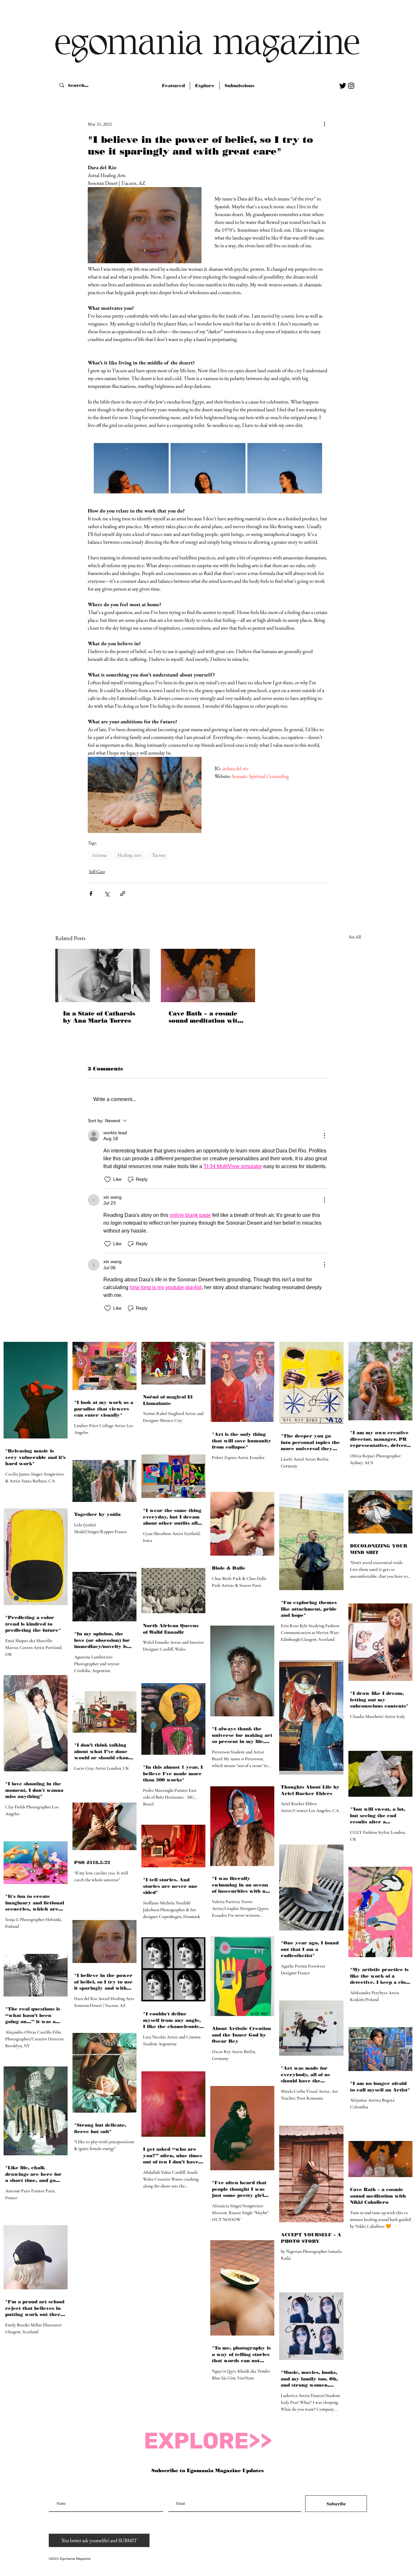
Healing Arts (129, 855)
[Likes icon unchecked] (108, 1179)
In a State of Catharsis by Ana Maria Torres (99, 1017)
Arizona (99, 855)
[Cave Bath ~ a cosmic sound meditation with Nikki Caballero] (208, 975)
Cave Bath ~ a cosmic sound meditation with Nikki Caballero (205, 1017)
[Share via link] (123, 894)
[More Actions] (324, 1136)
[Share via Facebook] (91, 894)
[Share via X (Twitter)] (107, 894)
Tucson (159, 855)
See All (355, 937)
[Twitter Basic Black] (343, 86)
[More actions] (324, 124)
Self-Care (97, 871)
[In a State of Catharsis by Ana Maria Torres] (103, 975)
